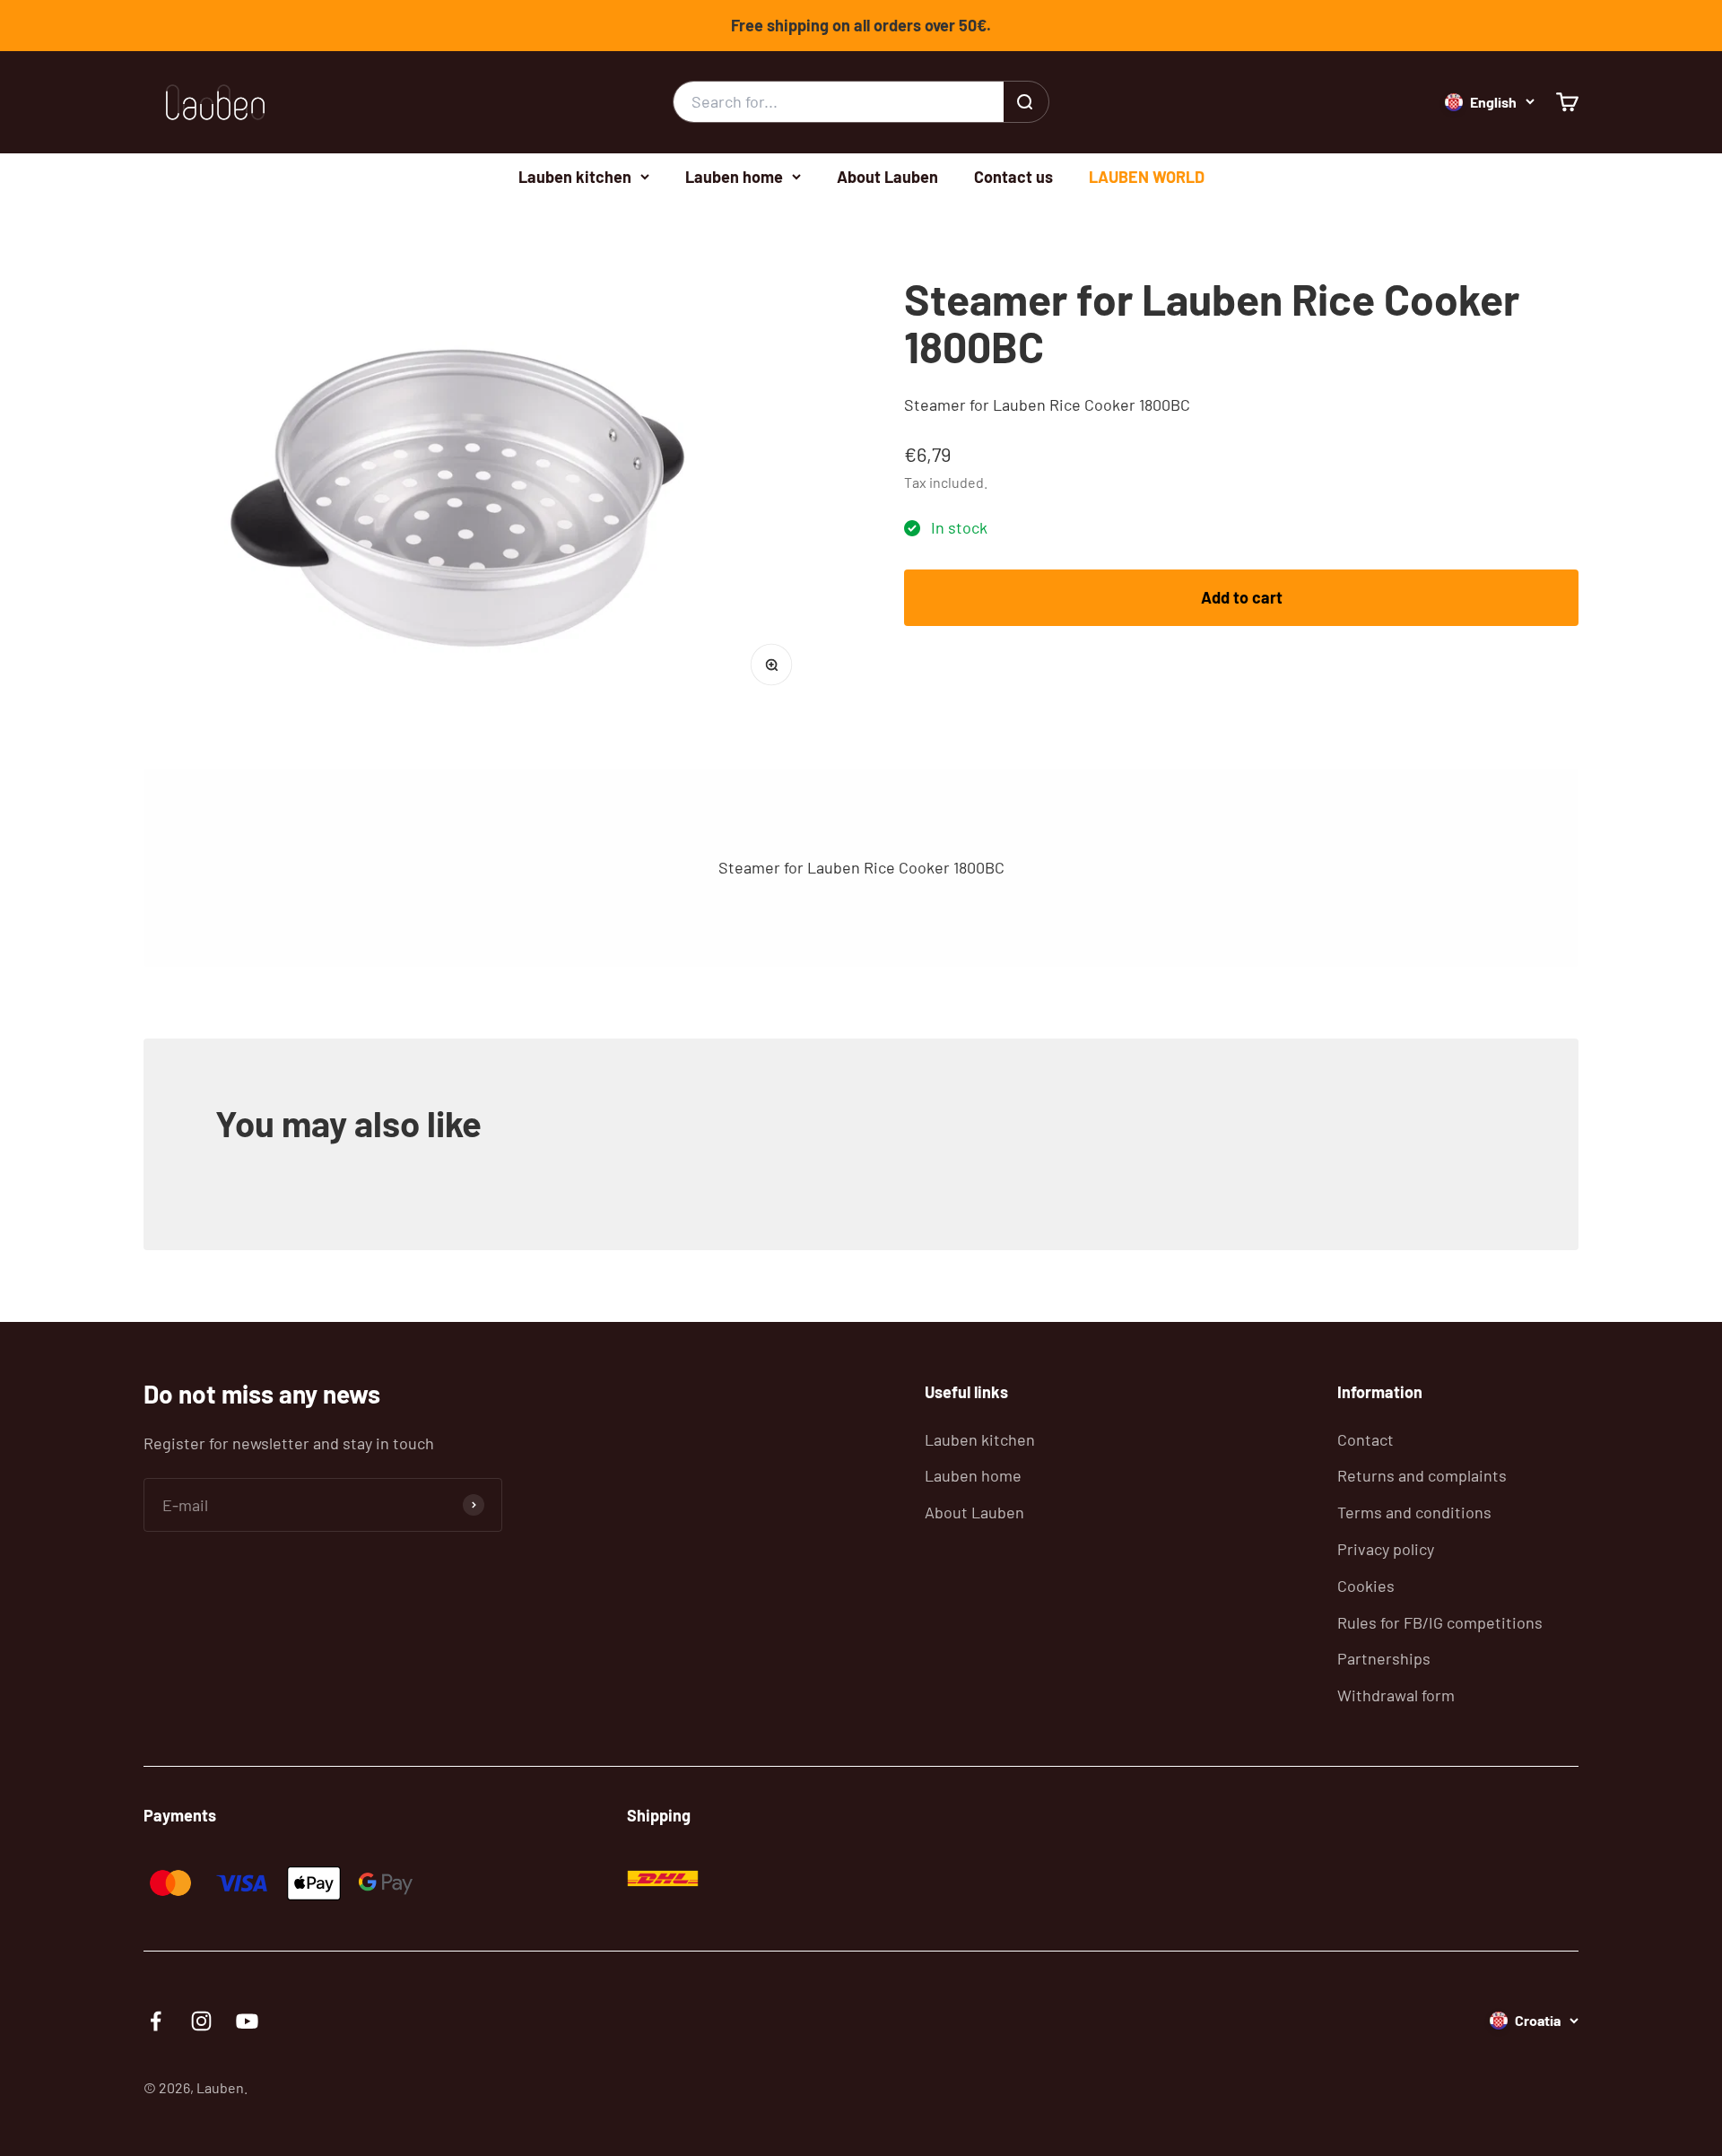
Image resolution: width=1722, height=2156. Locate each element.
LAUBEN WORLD (1147, 176)
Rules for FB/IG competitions (1440, 1622)
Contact (1365, 1439)
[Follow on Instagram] (201, 2021)
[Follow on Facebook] (156, 2021)
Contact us (1013, 176)
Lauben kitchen (575, 176)
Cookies (1366, 1586)
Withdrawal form (1396, 1695)
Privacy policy (1386, 1549)
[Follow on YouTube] (247, 2021)
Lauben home (734, 176)
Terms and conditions (1414, 1512)
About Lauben (887, 176)
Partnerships (1384, 1658)
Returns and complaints (1422, 1475)
